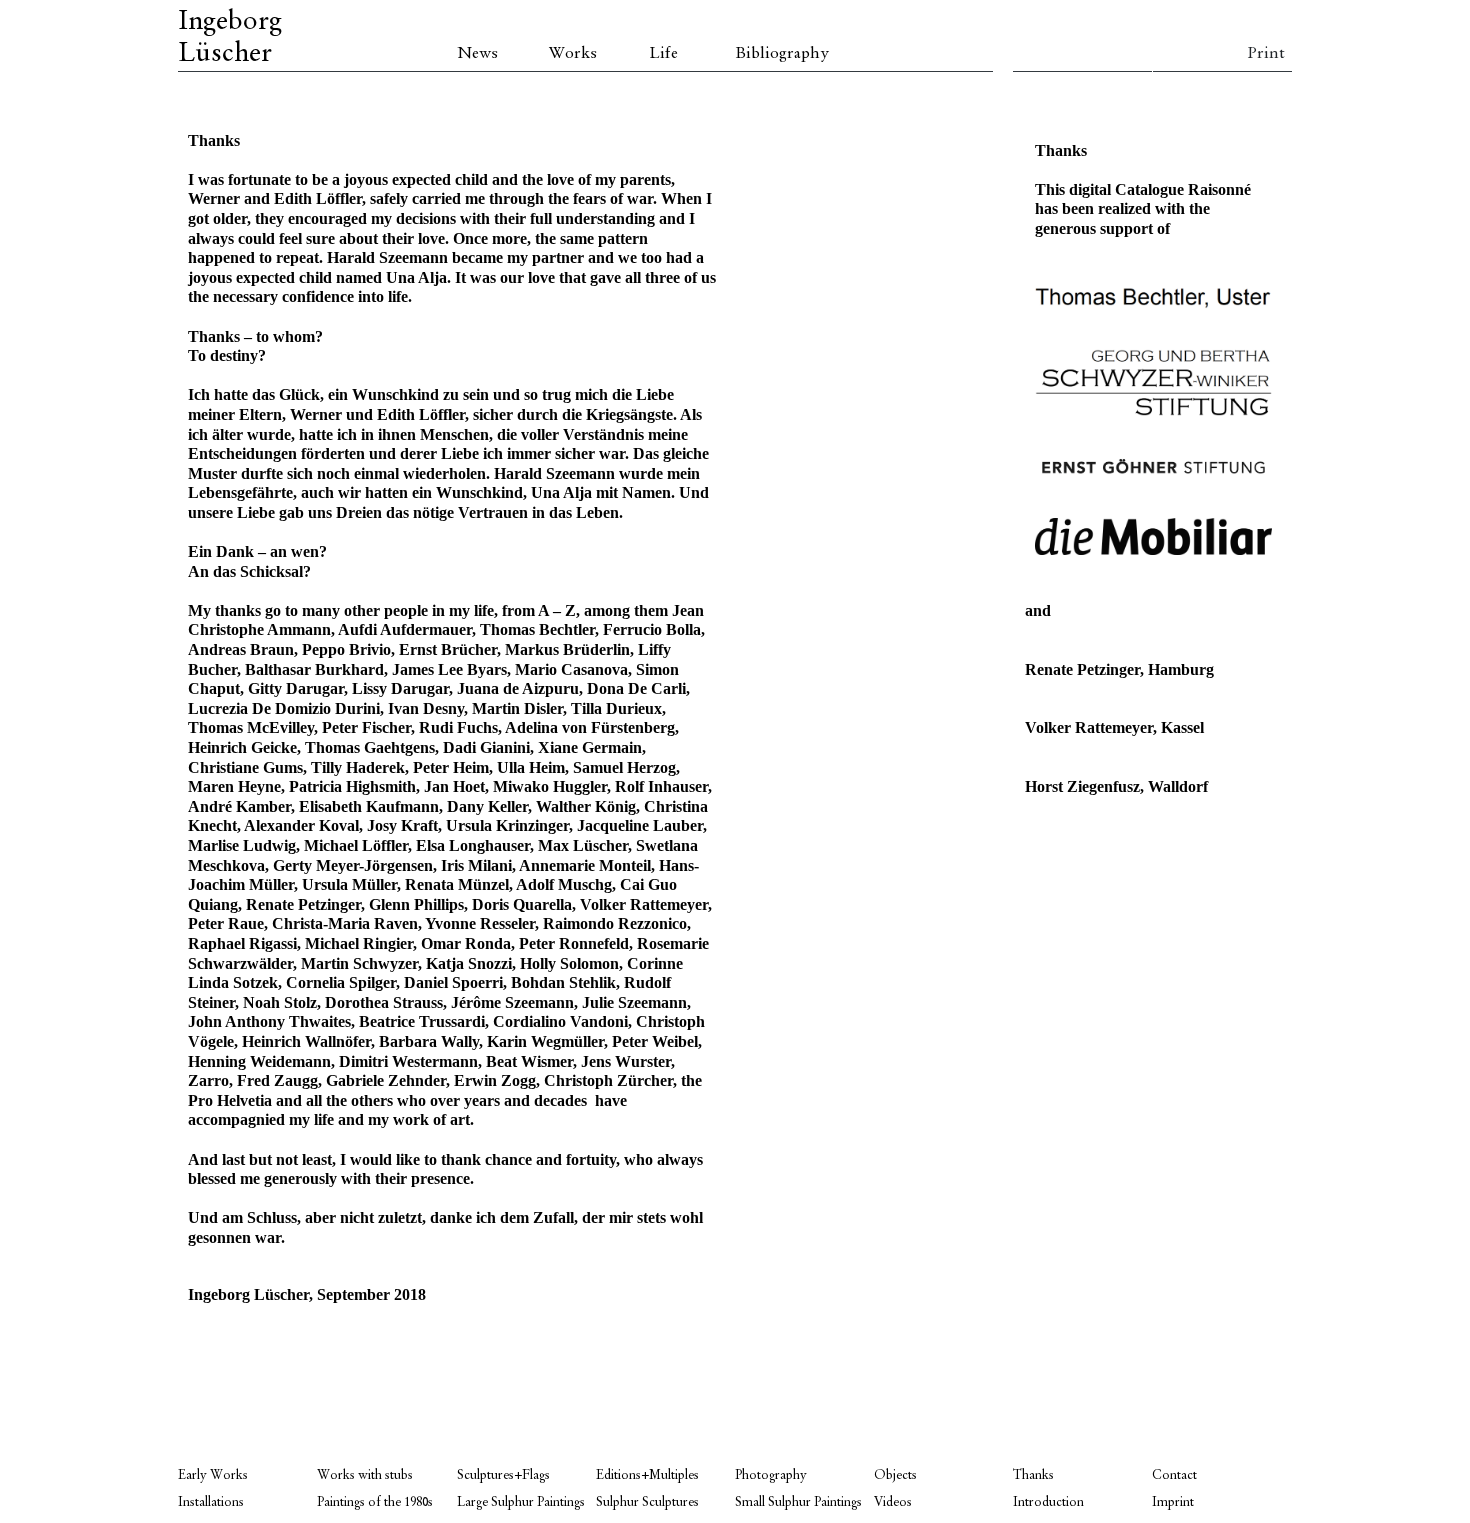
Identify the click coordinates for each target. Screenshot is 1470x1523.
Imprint (1173, 1502)
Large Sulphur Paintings (521, 1502)
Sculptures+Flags (503, 1475)
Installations (211, 1502)
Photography (771, 1475)
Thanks (1033, 1475)
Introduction (1048, 1502)
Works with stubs (365, 1475)
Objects (895, 1475)
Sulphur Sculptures (647, 1502)
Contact (1174, 1475)
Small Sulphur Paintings (798, 1502)
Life (663, 54)
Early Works (213, 1475)
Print (1266, 54)
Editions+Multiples (647, 1475)
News (477, 54)
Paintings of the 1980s (375, 1502)
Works (573, 54)
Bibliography (782, 54)
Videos (893, 1502)
